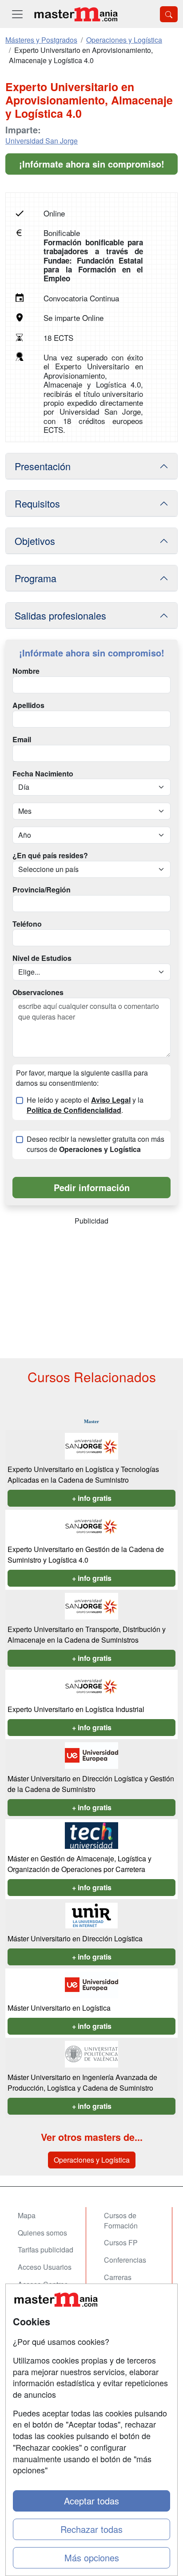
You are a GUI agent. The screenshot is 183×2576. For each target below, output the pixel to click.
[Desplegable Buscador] (169, 14)
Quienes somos (42, 2233)
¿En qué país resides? (50, 856)
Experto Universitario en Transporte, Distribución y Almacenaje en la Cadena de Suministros (87, 1634)
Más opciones (92, 2558)
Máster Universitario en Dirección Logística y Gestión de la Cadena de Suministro (91, 1784)
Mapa (27, 2215)
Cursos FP (121, 2242)
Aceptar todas (91, 2501)
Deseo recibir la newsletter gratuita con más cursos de (95, 1144)
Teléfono (27, 924)
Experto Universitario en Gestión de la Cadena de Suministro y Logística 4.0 (86, 1554)
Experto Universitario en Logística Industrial (76, 1709)
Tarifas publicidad (46, 2250)
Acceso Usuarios (45, 2267)
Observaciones (38, 992)
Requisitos (37, 503)
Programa (36, 578)
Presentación (43, 466)
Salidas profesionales (60, 615)
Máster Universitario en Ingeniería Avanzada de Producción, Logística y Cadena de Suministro (82, 2082)
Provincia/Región (42, 890)
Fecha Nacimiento (43, 774)
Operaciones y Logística (92, 2160)
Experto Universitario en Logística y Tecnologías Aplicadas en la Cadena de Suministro (83, 1474)
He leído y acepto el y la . (85, 1105)
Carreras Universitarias (126, 2282)
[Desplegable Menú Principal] (17, 14)
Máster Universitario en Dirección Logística (75, 1938)
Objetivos (35, 541)
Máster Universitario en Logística (59, 2008)
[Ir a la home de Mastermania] (76, 14)
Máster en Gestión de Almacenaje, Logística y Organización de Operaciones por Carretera (80, 1864)
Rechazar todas (91, 2529)
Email (22, 740)
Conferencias (125, 2260)
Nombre (26, 671)
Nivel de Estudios (42, 958)
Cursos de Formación (121, 2220)
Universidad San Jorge (42, 141)
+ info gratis (92, 1498)
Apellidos (28, 705)
